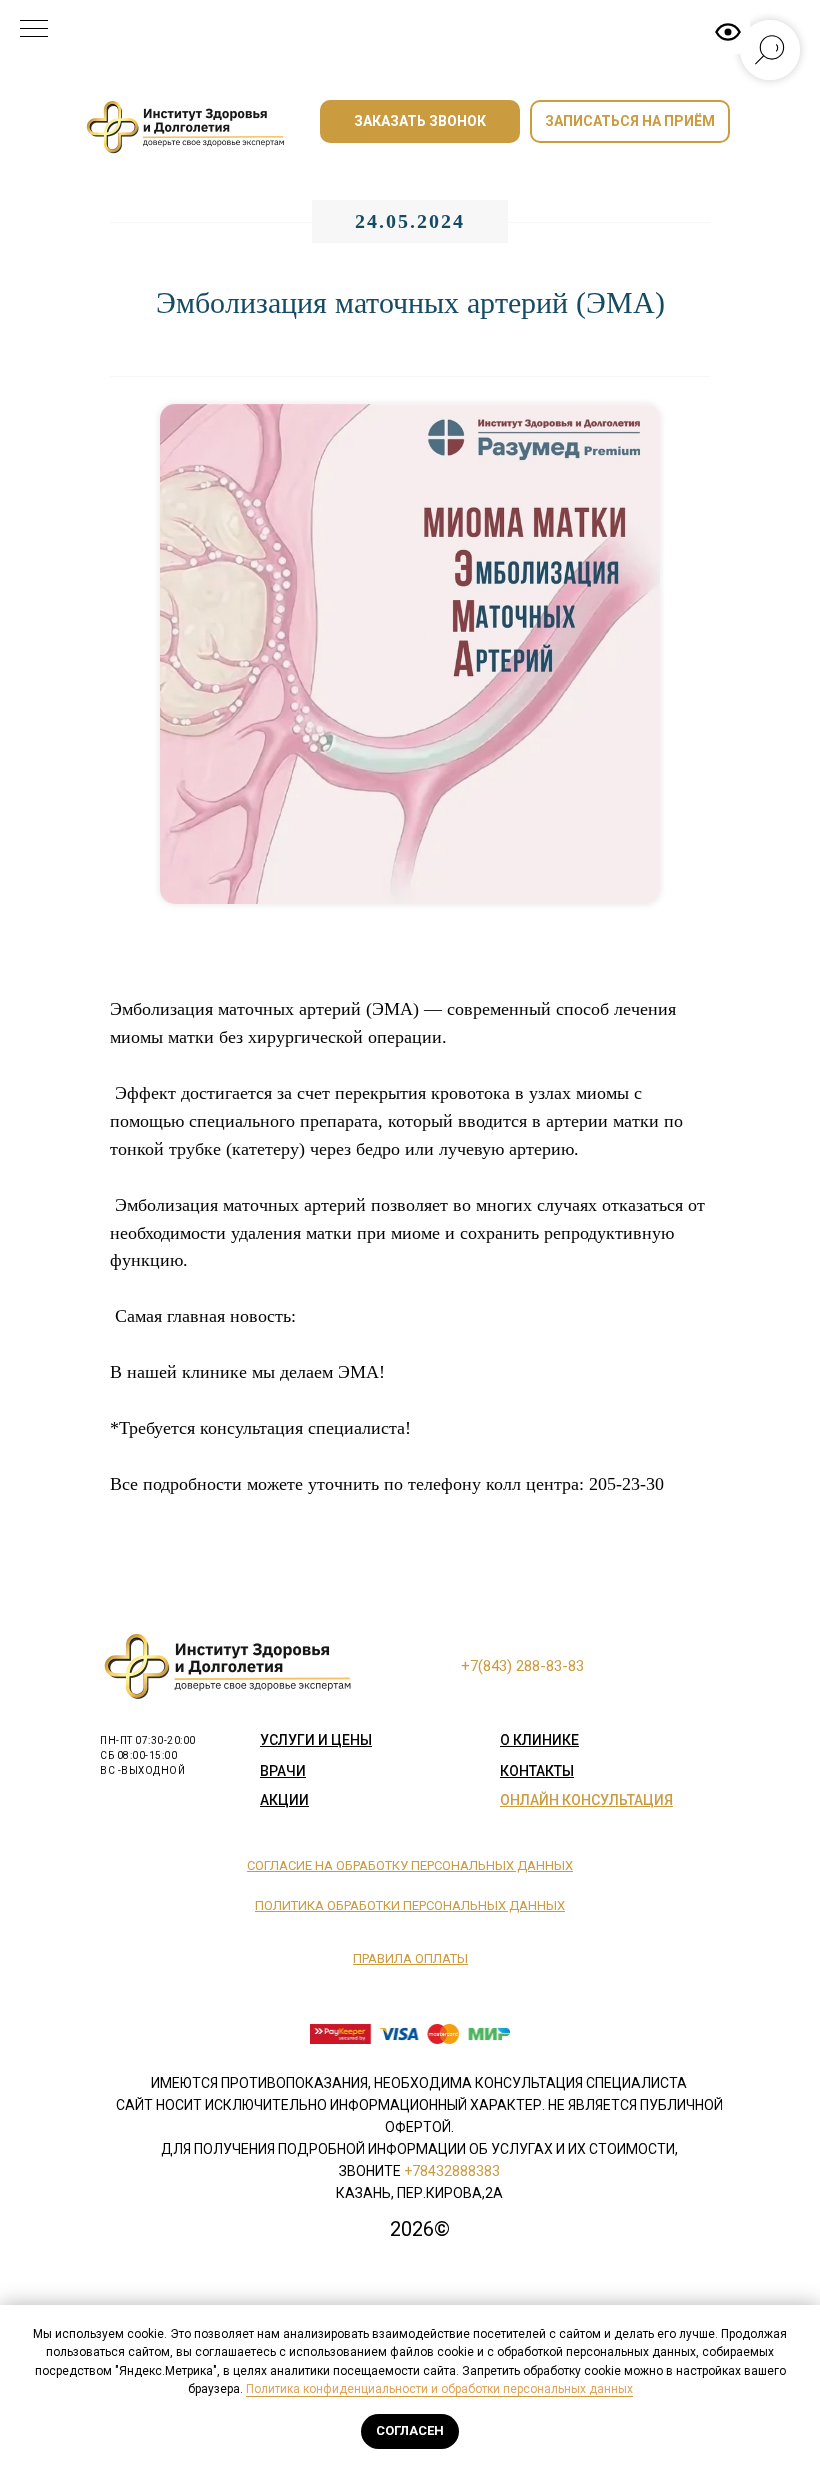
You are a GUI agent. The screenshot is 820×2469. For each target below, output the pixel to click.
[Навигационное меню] (34, 30)
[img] (190, 127)
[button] (420, 121)
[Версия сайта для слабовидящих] (728, 32)
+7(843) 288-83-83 (522, 1666)
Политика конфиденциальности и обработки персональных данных (439, 2389)
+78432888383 (452, 2171)
